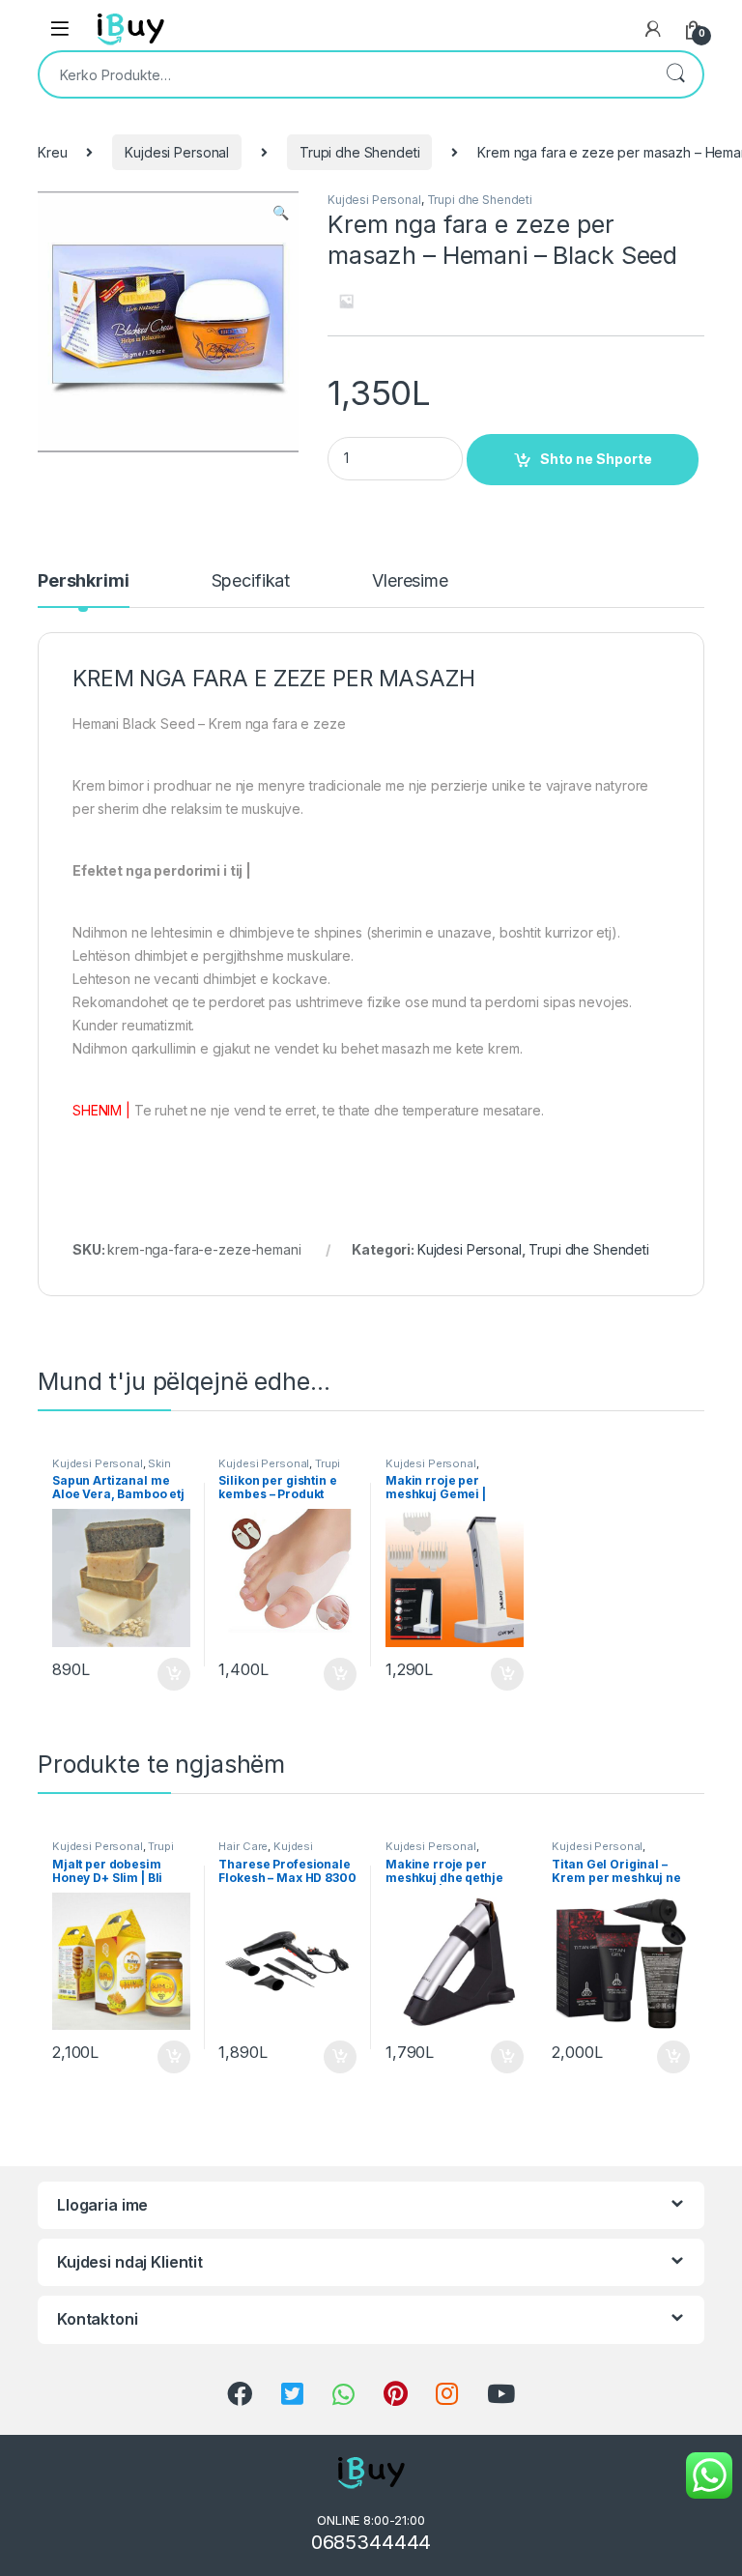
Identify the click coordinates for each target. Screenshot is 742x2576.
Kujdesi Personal (177, 152)
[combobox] (344, 74)
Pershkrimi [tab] (84, 581)
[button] (281, 213)
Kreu (52, 152)
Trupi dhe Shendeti (359, 152)
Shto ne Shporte (596, 459)
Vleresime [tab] (410, 581)
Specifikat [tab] (251, 581)
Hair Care (243, 1846)
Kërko (675, 74)
